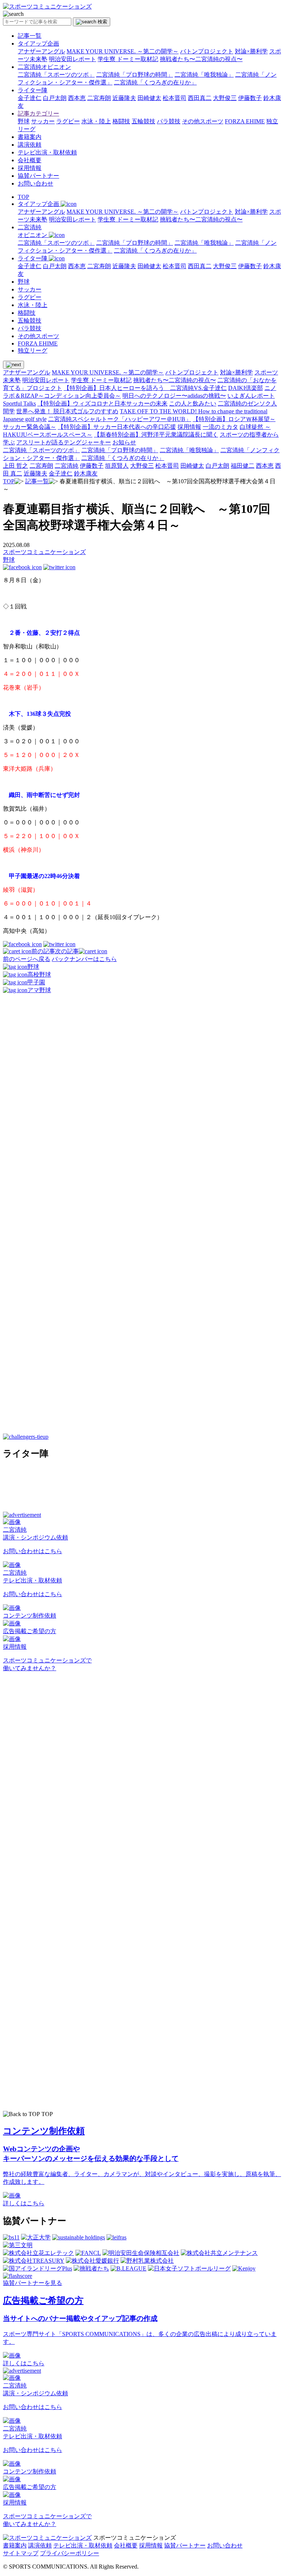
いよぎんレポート (251, 396)
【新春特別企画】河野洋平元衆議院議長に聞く (156, 435)
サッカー (43, 121)
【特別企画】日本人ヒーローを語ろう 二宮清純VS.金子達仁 (145, 388)
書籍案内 (30, 137)
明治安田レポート (72, 59)
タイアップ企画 (38, 44)
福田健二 (243, 466)
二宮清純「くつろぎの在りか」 (155, 82)
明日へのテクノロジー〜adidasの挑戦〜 (174, 396)
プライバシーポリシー (70, 2553)
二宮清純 (67, 466)
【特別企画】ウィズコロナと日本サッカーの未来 (102, 403)
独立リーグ (33, 351)
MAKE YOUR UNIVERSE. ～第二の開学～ (123, 51)
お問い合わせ (35, 183)
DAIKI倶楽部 (246, 388)
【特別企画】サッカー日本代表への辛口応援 (117, 427)
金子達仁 (30, 98)
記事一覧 (30, 36)
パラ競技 (169, 121)
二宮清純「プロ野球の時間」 (135, 75)
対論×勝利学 (251, 51)
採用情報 (30, 168)
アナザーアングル (41, 51)
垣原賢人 (117, 466)
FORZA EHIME (245, 121)
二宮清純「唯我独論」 (204, 75)
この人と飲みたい (193, 403)
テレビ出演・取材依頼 (47, 152)
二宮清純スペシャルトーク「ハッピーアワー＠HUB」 (120, 419)
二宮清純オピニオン (44, 67)
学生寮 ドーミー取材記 (128, 59)
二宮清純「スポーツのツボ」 (56, 75)
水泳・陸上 (96, 121)
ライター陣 (33, 90)
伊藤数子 (250, 98)
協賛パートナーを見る (33, 2283)
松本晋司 (175, 98)
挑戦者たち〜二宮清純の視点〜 (201, 59)
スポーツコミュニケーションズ (44, 552)
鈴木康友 (86, 473)
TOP (23, 197)
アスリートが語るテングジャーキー (64, 442)
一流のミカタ (220, 427)
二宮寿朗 (99, 98)
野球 (24, 121)
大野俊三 (225, 98)
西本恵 (77, 98)
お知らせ (124, 442)
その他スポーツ (203, 121)
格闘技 (121, 121)
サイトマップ (21, 2553)
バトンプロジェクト (207, 51)
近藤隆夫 (124, 98)
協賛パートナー (38, 176)
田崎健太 (149, 98)
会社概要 (30, 160)
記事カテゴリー (38, 114)
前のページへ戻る (27, 959)
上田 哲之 (16, 466)
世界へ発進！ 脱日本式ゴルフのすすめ (67, 411)
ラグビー (68, 121)
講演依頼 (30, 145)
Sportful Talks (19, 403)
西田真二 (200, 98)
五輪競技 (143, 121)
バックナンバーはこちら (84, 959)
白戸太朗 (55, 98)
